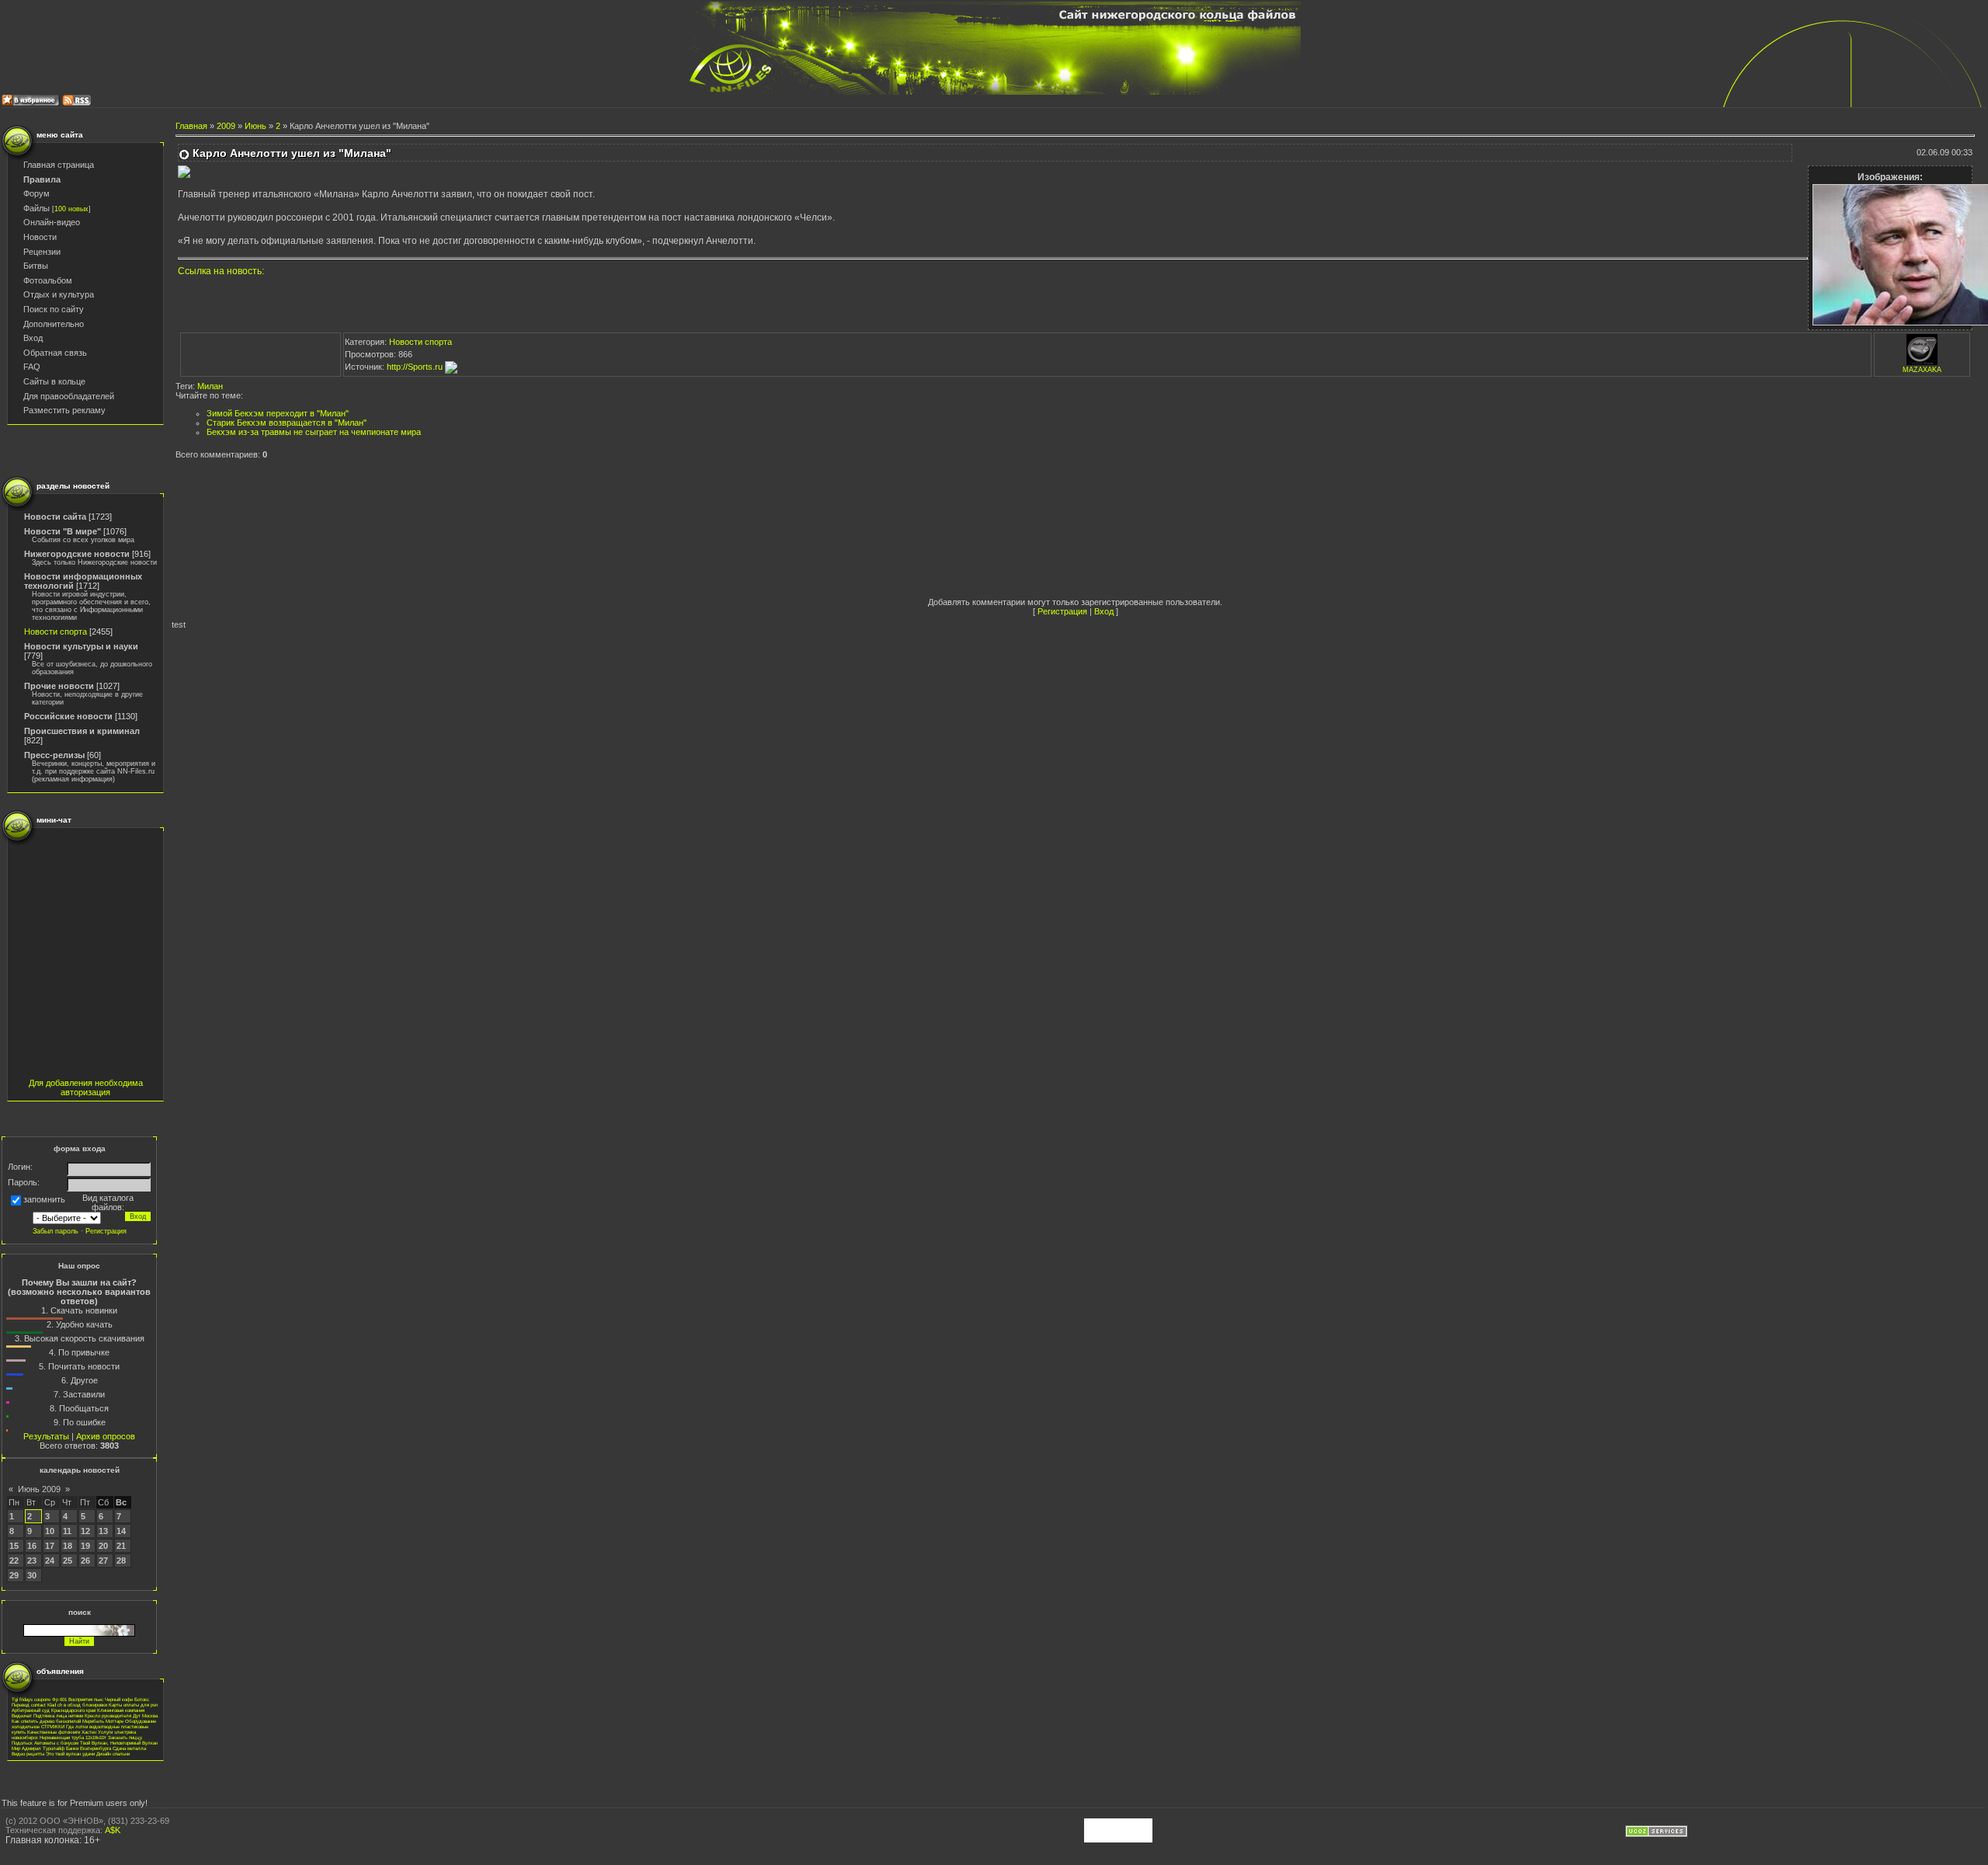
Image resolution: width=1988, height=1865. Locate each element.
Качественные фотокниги (54, 1732)
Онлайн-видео (52, 222)
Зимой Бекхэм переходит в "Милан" (278, 413)
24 (50, 1561)
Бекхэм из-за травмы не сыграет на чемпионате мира (314, 432)
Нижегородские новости (77, 554)
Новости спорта (56, 632)
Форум (36, 193)
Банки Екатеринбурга (89, 1748)
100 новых (71, 209)
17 (50, 1546)
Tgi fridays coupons (31, 1699)
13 (103, 1531)
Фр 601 (59, 1699)
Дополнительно (54, 324)
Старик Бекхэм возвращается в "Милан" (287, 423)
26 (85, 1561)
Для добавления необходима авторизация (86, 1087)
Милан (210, 386)
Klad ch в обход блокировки (77, 1705)
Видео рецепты (28, 1754)
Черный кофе (119, 1699)
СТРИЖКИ (53, 1726)
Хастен (89, 1732)
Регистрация (1062, 611)
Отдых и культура (59, 294)
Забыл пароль (56, 1231)
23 (32, 1561)
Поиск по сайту (54, 309)
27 (103, 1561)
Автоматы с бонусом (56, 1743)
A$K (113, 1830)
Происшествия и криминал (82, 731)
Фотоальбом (48, 280)
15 (14, 1546)
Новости (40, 237)
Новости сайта (55, 517)
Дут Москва (145, 1715)
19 (85, 1546)
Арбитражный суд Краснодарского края (54, 1710)
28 (121, 1561)
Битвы (36, 266)
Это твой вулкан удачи (70, 1754)
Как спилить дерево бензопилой (46, 1721)
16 (32, 1546)
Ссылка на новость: (221, 271)
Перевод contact (29, 1705)
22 (14, 1561)
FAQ (32, 367)
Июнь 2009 (39, 1489)
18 (68, 1546)
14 (121, 1531)
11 (67, 1531)
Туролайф (54, 1748)
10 (50, 1531)
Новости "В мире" (63, 531)
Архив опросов (106, 1436)
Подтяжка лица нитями (58, 1715)
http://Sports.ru (416, 367)
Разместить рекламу (64, 410)
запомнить (44, 1199)
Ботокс (142, 1699)
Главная (191, 126)
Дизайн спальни (113, 1754)
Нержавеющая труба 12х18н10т (73, 1737)
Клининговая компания (121, 1710)
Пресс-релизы (54, 755)
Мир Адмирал (26, 1748)
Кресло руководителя (108, 1715)
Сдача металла (129, 1748)
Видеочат (22, 1715)
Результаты (46, 1436)
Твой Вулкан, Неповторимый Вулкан (119, 1743)
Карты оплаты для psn (133, 1705)
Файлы (36, 208)
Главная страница (59, 165)
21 (121, 1546)
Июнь (255, 126)
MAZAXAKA (1922, 370)
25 (68, 1561)
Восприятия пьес (86, 1699)
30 (32, 1575)
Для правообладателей (69, 396)
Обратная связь (55, 353)
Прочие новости (59, 686)
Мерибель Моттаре (103, 1721)
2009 (226, 126)
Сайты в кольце (54, 381)
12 (85, 1531)
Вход (33, 338)
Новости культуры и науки (81, 646)
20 (103, 1546)
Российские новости (68, 716)
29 (14, 1575)
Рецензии (42, 252)
